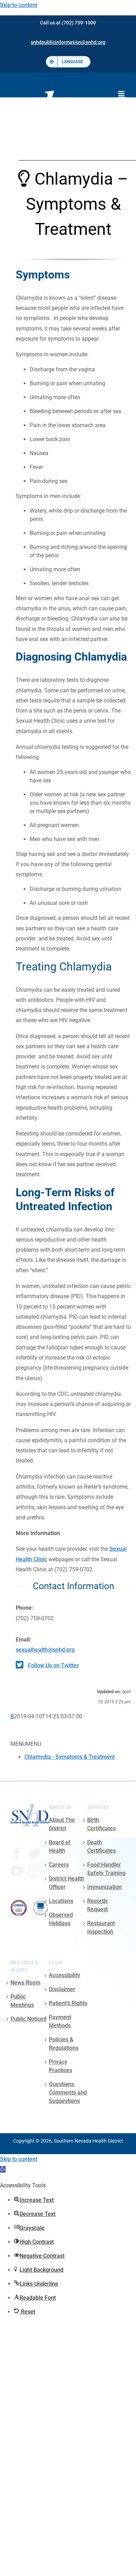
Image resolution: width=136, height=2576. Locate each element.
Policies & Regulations (64, 2044)
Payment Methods (60, 2021)
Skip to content (19, 5)
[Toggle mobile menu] (122, 94)
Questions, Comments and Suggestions (68, 2093)
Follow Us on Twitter (53, 1665)
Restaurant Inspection (101, 1927)
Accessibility (65, 1975)
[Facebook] (17, 1854)
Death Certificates (101, 1847)
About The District (62, 1824)
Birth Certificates (101, 1824)
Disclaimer (62, 1989)
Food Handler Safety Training (106, 1869)
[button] (3, 2169)
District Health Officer (66, 1883)
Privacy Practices (61, 2066)
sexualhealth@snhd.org (45, 1650)
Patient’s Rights (68, 2003)
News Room (25, 1983)
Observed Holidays (61, 1919)
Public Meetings (22, 2001)
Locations (61, 1901)
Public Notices (28, 2019)
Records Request (97, 1905)
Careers (59, 1865)
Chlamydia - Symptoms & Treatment (70, 1757)
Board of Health (60, 1847)
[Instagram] (35, 1871)
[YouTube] (17, 1871)
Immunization (104, 1887)
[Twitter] (35, 1854)
